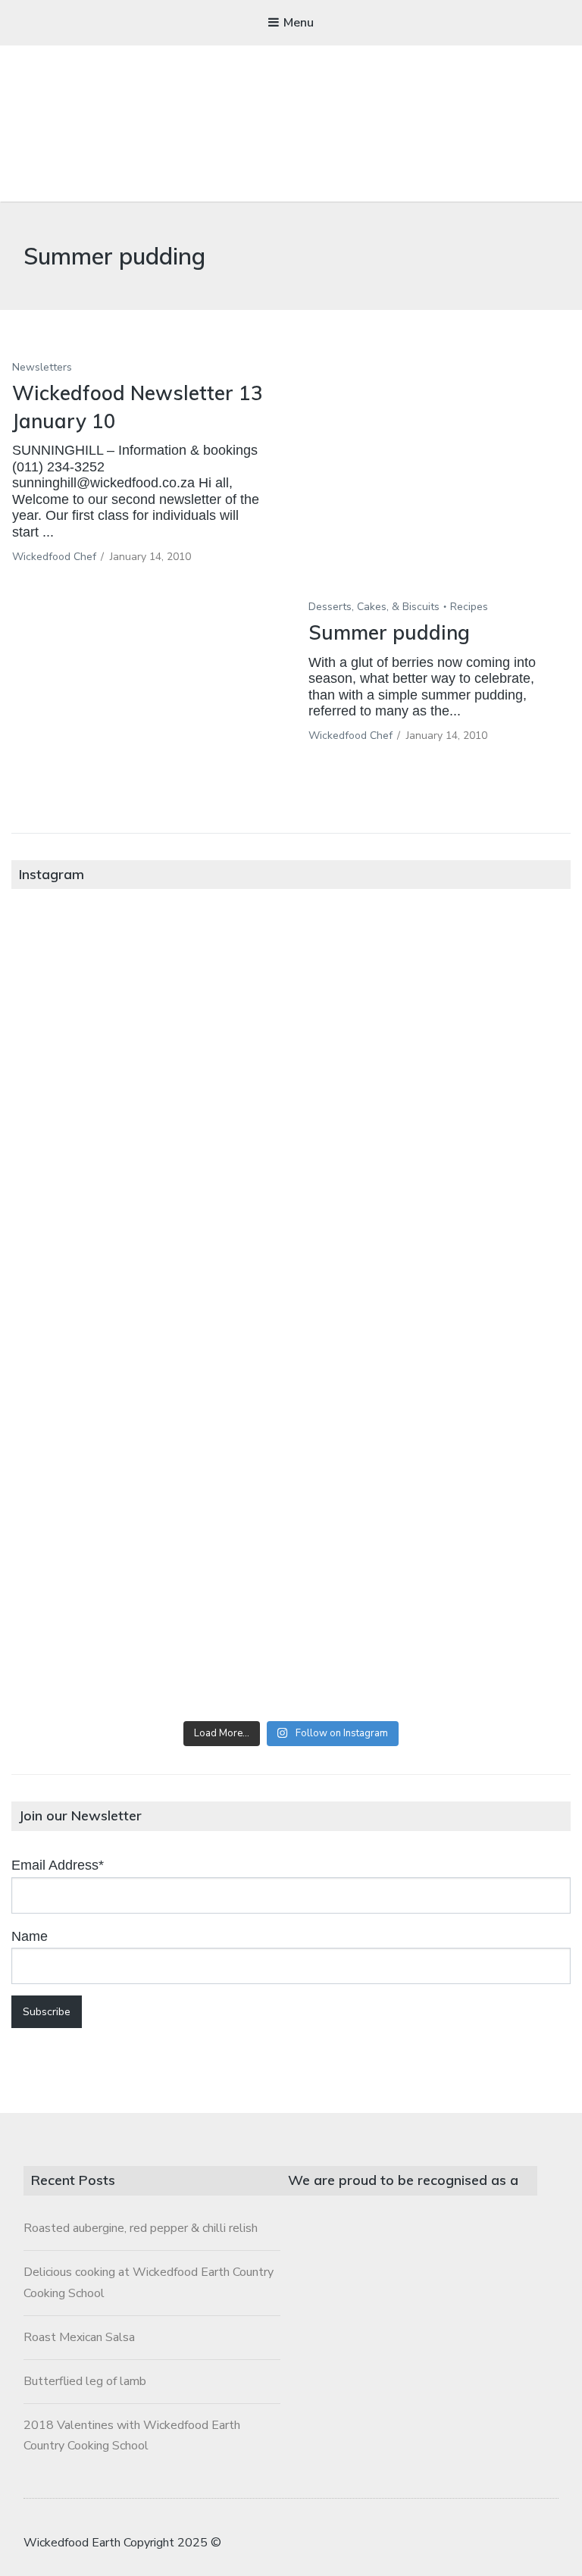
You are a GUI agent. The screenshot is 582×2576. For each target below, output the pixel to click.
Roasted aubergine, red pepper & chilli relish (141, 2228)
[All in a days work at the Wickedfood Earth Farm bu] (431, 1157)
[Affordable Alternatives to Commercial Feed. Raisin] (151, 1315)
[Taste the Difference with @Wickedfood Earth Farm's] (151, 1473)
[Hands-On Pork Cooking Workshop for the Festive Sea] (151, 1157)
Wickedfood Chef (54, 557)
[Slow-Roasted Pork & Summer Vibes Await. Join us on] (431, 999)
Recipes (469, 607)
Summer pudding (389, 632)
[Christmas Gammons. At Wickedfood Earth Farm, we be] (431, 1315)
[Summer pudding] (439, 487)
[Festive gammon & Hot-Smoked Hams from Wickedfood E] (431, 1473)
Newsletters (42, 367)
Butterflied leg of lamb (85, 2381)
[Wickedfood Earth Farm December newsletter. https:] (151, 999)
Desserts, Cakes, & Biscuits (374, 607)
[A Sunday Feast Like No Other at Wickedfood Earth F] (151, 1630)
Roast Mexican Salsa (79, 2337)
